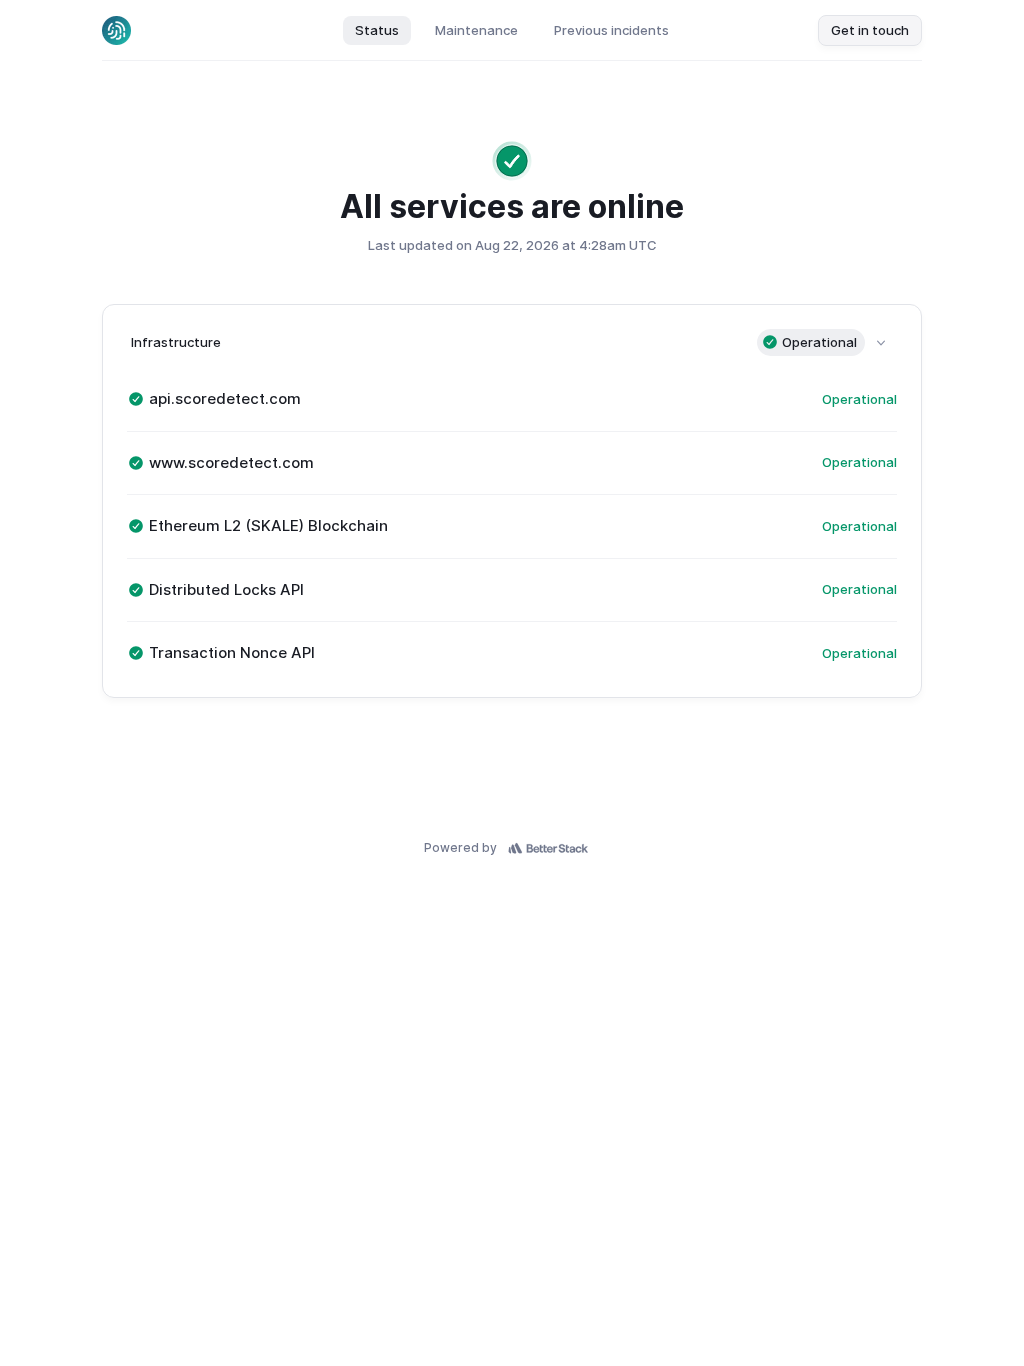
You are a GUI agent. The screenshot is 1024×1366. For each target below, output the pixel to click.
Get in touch (870, 30)
